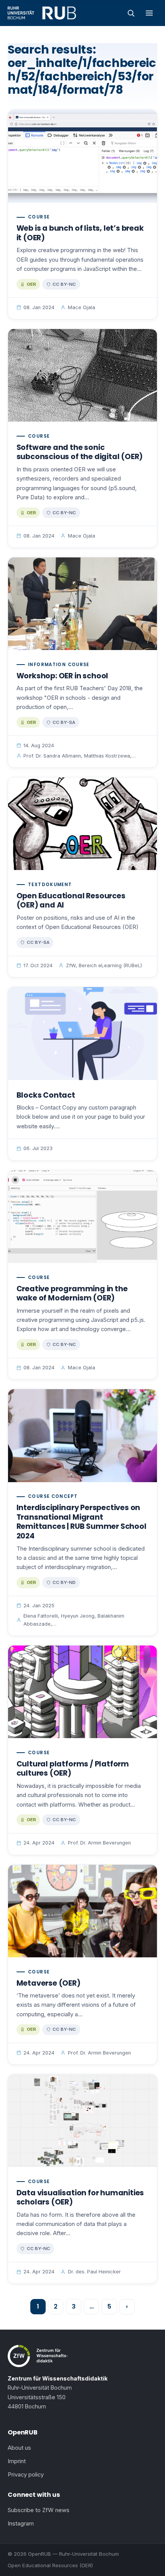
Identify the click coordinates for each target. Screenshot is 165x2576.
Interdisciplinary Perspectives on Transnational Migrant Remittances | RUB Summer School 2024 (82, 1522)
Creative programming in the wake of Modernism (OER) (72, 1294)
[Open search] (131, 13)
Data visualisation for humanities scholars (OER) (80, 2198)
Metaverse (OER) (49, 1983)
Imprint (17, 2461)
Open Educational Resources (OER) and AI (71, 901)
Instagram (21, 2524)
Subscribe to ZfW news (39, 2510)
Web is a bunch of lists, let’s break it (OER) (80, 233)
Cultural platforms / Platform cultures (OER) (73, 1769)
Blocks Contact (46, 1095)
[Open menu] (149, 13)
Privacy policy (26, 2475)
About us (19, 2448)
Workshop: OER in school (63, 676)
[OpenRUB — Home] (42, 13)
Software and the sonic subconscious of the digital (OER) (80, 452)
